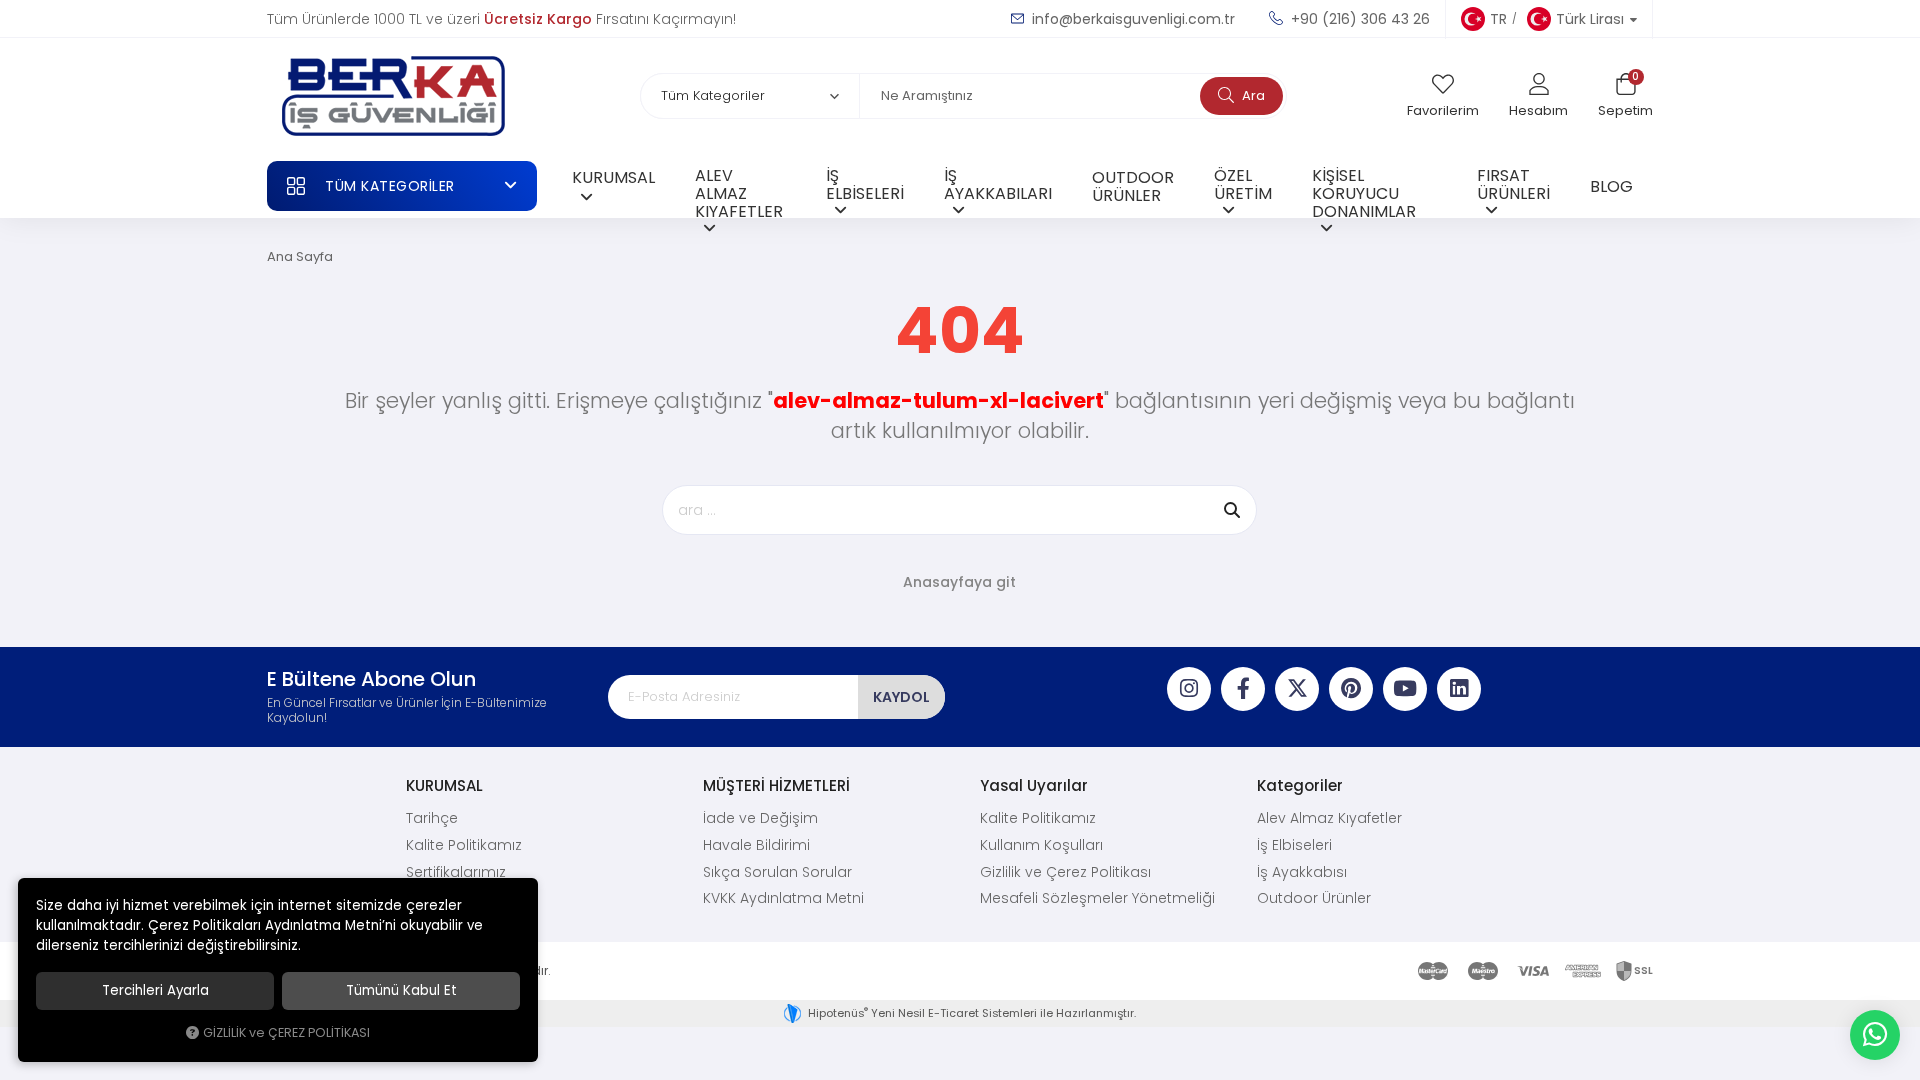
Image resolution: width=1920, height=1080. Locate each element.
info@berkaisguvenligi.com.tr (1131, 19)
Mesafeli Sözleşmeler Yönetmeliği (1097, 898)
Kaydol (901, 697)
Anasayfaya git (959, 582)
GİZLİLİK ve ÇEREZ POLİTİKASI (286, 1032)
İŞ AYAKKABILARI (998, 184)
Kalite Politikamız (464, 845)
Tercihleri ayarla (155, 990)
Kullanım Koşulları (1041, 845)
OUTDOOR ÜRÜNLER (1133, 186)
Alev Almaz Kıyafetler (1329, 818)
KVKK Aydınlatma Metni (783, 898)
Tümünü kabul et (401, 990)
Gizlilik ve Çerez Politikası (1065, 872)
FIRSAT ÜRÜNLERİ (1513, 184)
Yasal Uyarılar (1034, 785)
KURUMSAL (613, 177)
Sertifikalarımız (456, 872)
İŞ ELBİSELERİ (865, 184)
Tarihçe (432, 818)
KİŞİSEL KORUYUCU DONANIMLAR (1364, 190)
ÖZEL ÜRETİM (1243, 184)
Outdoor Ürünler (1314, 898)
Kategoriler (1300, 785)
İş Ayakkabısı (1302, 872)
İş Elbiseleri (1294, 845)
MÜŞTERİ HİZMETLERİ (776, 785)
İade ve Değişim (760, 818)
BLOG (1611, 186)
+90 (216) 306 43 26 (1358, 19)
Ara (1252, 95)
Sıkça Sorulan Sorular (777, 872)
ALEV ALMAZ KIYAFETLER (739, 190)
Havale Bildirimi (756, 845)
